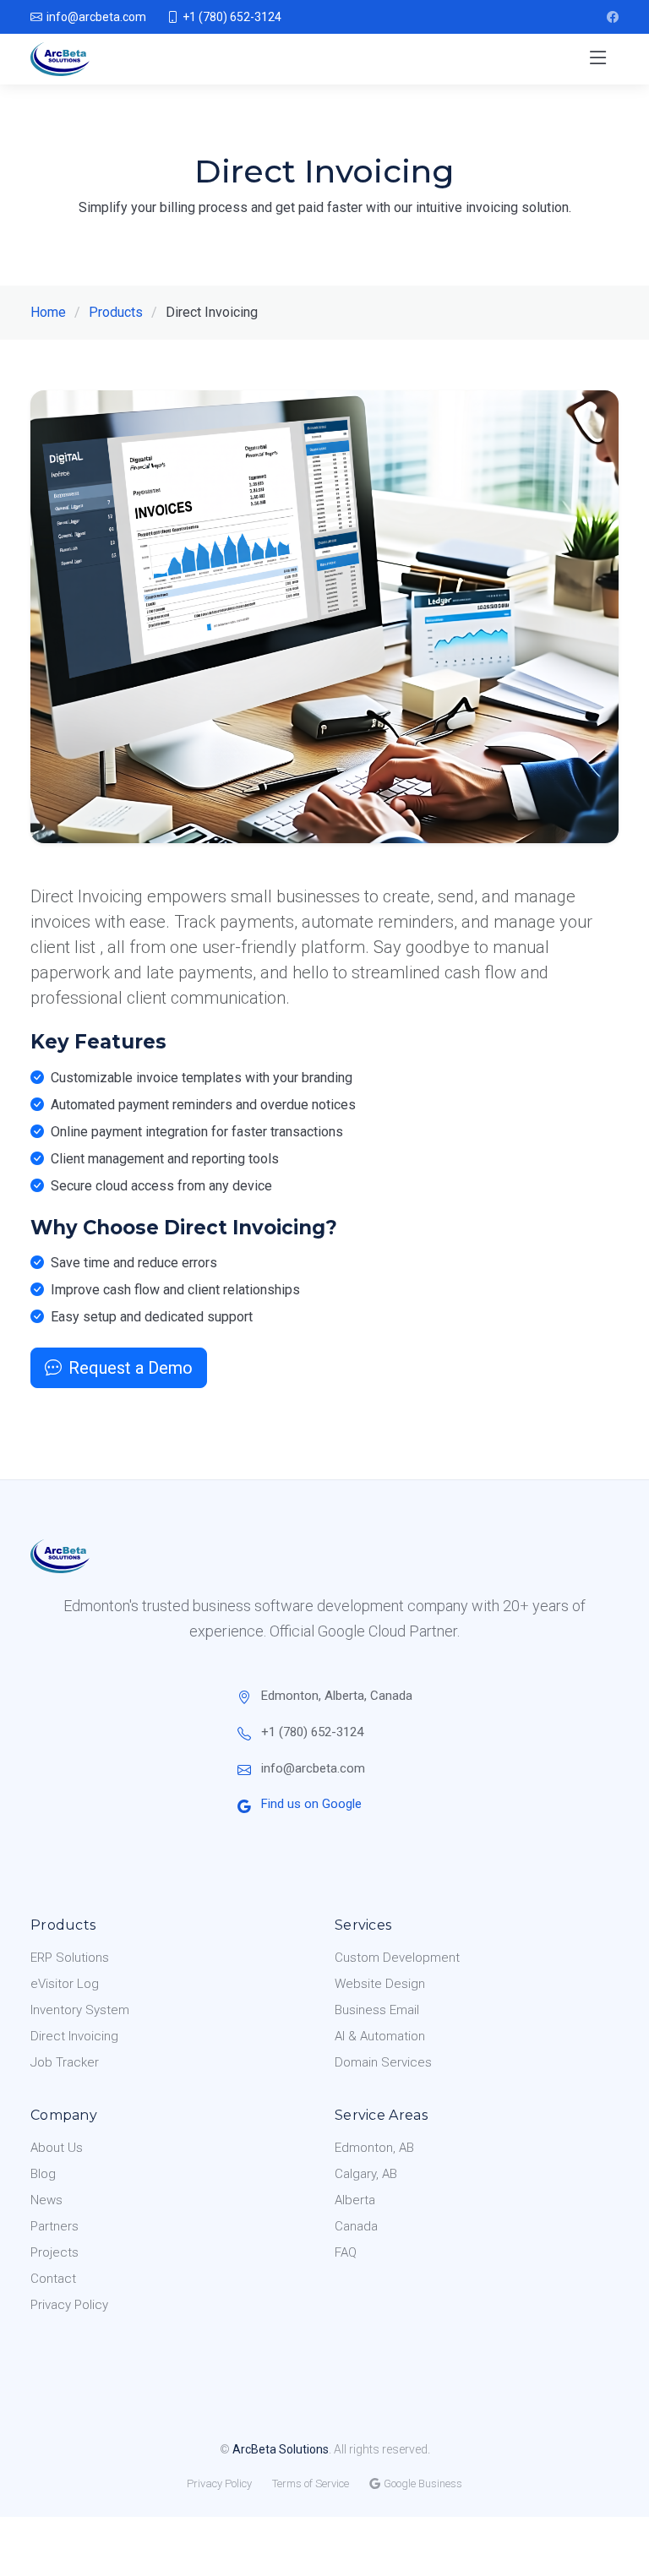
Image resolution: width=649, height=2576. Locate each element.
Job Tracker (65, 2062)
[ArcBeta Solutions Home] (63, 59)
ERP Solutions (70, 1958)
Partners (55, 2226)
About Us (57, 2148)
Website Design (380, 1984)
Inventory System (80, 2010)
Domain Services (383, 2062)
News (46, 2200)
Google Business (423, 2483)
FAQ (346, 2252)
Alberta (355, 2200)
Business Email (377, 2010)
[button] (598, 59)
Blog (43, 2174)
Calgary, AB (366, 2174)
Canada (356, 2226)
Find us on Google (311, 1804)
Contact (53, 2279)
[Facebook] (613, 17)
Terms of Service (311, 2483)
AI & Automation (380, 2036)
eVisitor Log (65, 1984)
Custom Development (397, 1958)
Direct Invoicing (74, 2036)
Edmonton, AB (374, 2148)
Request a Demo (131, 1368)
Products (116, 312)
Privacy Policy (69, 2305)
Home (48, 312)
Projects (55, 2252)
